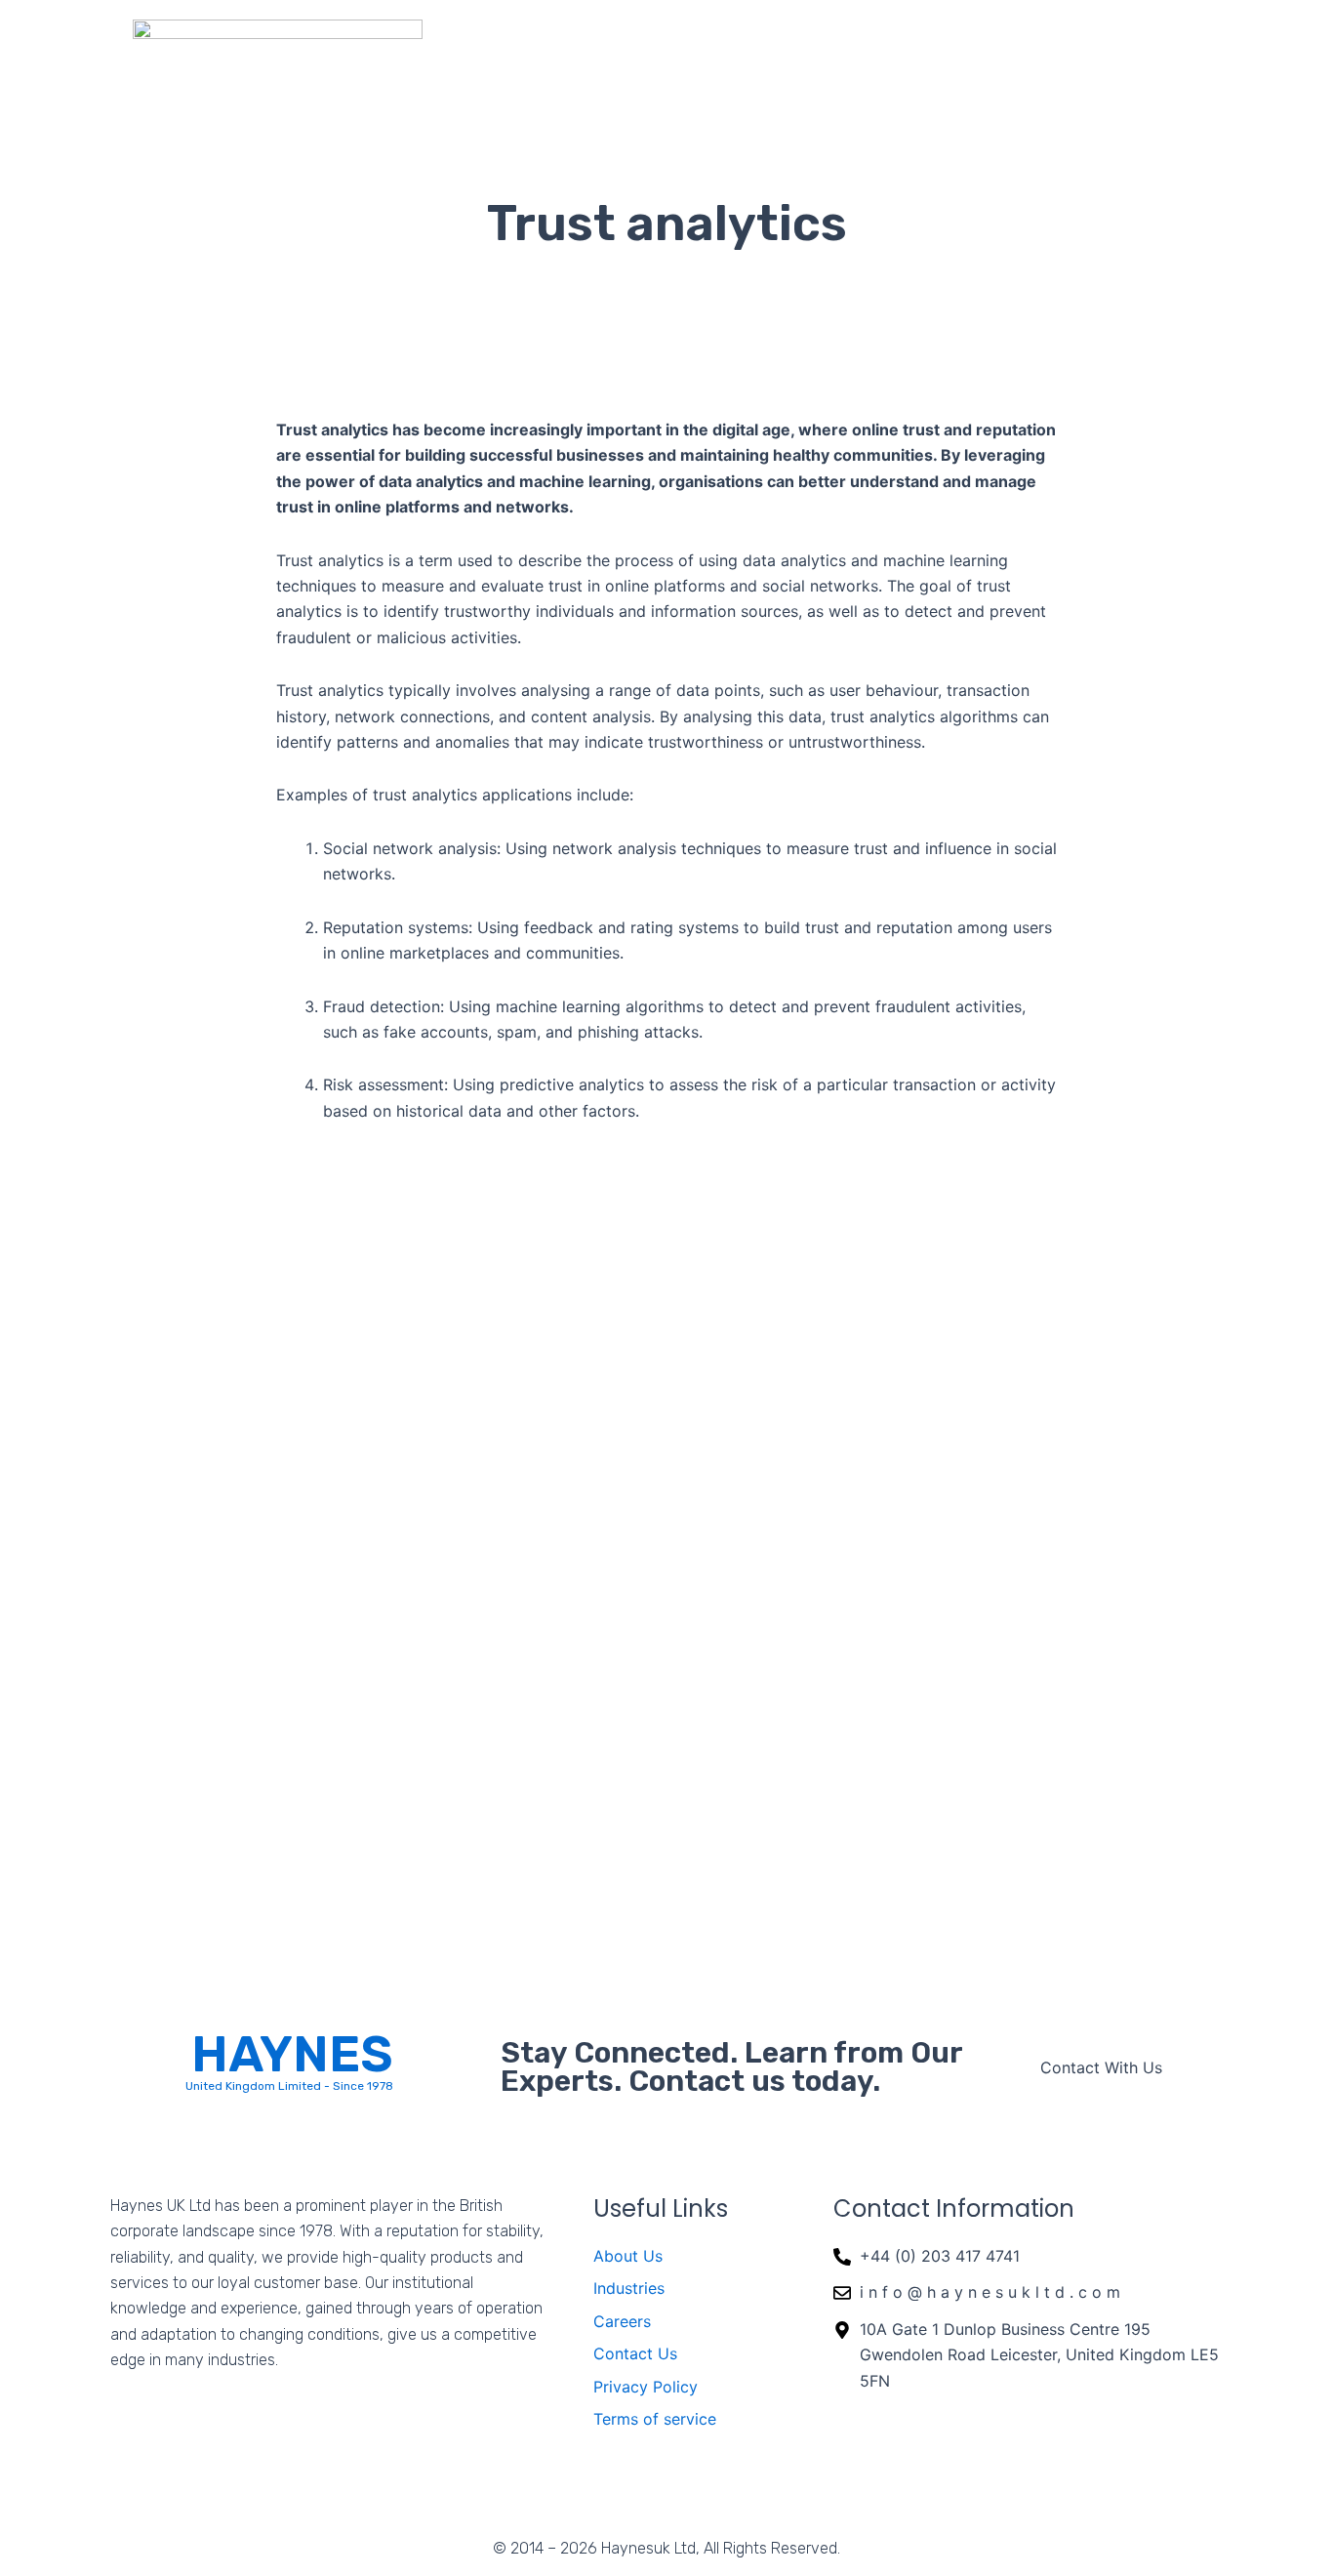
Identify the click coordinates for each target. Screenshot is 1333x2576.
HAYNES (292, 2054)
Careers (1050, 54)
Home (595, 54)
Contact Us (1173, 54)
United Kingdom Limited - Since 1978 (289, 2086)
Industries (815, 54)
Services (938, 54)
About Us (692, 54)
